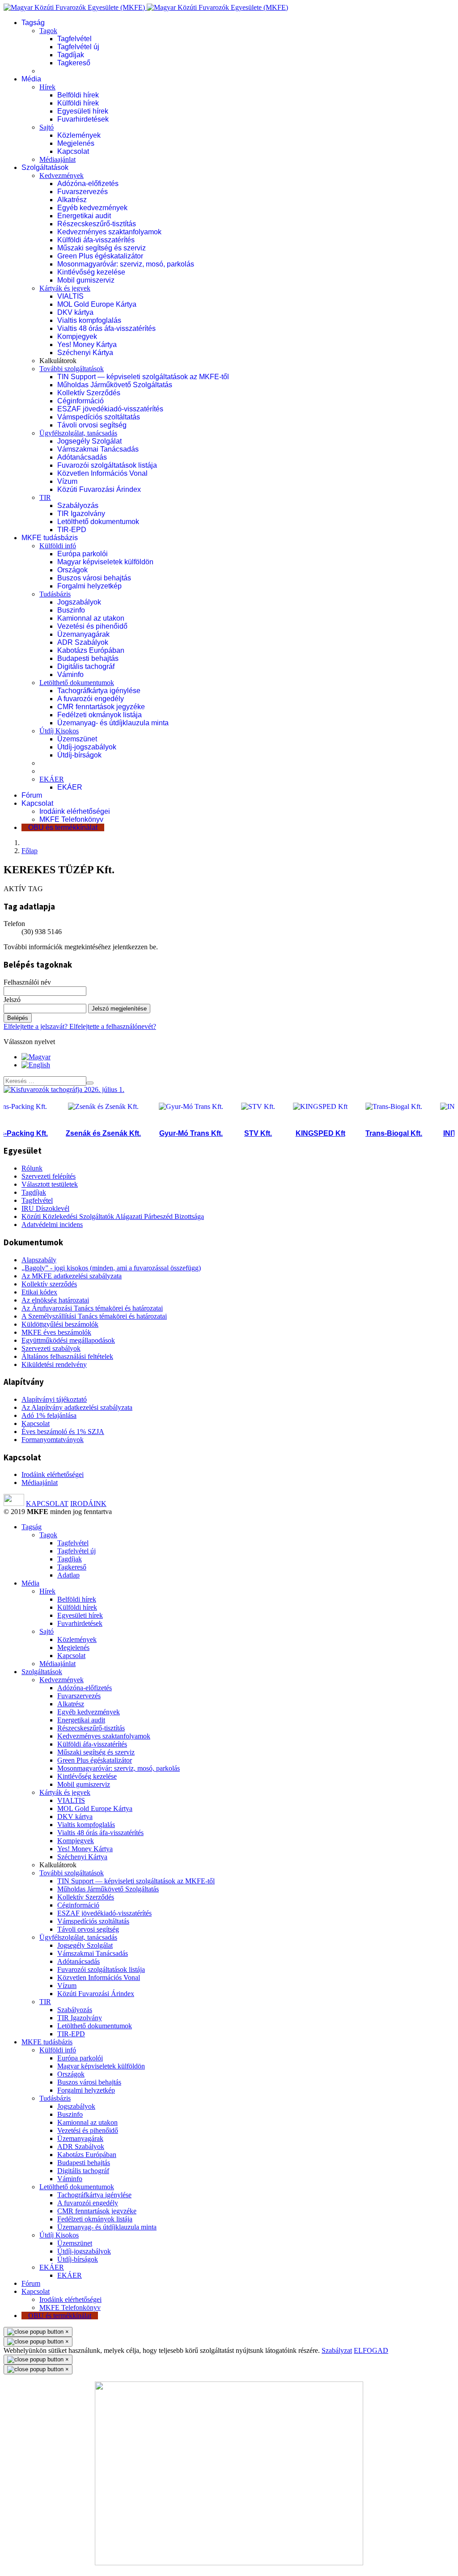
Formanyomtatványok (53, 1440)
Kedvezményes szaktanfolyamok (109, 232)
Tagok (48, 31)
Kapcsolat (73, 151)
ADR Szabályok (83, 642)
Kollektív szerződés (49, 1284)
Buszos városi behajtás (94, 578)
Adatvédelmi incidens (52, 1225)
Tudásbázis (55, 594)
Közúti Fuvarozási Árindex (99, 489)
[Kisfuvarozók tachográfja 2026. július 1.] (64, 1089)
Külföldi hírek (78, 103)
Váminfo (70, 675)
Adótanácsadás (82, 457)
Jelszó (12, 1000)
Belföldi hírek (78, 95)
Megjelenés (76, 143)
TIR (45, 497)
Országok (72, 570)
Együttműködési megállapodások (68, 1340)
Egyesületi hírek (83, 111)
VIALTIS (70, 296)
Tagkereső (74, 63)
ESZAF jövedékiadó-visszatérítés (110, 409)
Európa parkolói (83, 554)
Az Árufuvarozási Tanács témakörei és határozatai (92, 1308)
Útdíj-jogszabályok (87, 747)
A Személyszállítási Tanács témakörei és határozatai (94, 1316)
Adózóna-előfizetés (88, 184)
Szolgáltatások (45, 167)
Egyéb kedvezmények (92, 208)
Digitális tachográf (86, 666)
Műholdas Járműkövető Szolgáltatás (115, 385)
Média (31, 79)
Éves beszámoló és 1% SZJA (63, 1432)
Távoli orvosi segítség (92, 425)
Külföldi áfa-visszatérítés (96, 240)
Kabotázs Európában (91, 650)
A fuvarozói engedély (91, 699)
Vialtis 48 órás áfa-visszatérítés (106, 328)
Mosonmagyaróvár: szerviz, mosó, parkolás (126, 264)
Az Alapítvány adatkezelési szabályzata (77, 1407)
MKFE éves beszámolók (56, 1332)
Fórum (32, 795)
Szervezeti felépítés (49, 1176)
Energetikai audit (84, 216)
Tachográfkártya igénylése (99, 691)
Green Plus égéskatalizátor (100, 256)
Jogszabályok (79, 602)
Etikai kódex (39, 1292)
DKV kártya (75, 312)
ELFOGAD (371, 2350)
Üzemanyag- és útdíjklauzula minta (113, 723)
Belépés (18, 1018)
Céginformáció (81, 401)
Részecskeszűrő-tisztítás (97, 224)
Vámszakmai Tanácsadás (98, 449)
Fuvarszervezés (83, 192)
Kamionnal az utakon (91, 618)
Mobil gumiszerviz (86, 280)
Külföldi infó (58, 546)
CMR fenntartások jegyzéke (101, 707)
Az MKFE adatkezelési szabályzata (72, 1276)
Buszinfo (71, 610)
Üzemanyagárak (83, 634)
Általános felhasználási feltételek (67, 1356)
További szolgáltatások (72, 369)
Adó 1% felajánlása (49, 1415)
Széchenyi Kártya (85, 353)
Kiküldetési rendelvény (54, 1364)
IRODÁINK (88, 1504)
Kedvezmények (61, 176)
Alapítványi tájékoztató (54, 1399)
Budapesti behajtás (88, 658)
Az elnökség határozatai (55, 1300)
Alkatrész (72, 200)
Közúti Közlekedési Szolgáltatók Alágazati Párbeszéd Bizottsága (113, 1216)
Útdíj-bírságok (79, 755)
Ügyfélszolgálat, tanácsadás (78, 433)
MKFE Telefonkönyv (71, 819)
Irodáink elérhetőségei (75, 811)
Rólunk (32, 1168)
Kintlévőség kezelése (91, 272)
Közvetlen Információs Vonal (102, 473)
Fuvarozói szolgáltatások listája (107, 465)
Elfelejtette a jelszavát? (36, 1026)
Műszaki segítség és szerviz (102, 248)
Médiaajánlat (57, 159)
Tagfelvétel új (78, 47)
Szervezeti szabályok (51, 1348)
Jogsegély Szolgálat (89, 441)
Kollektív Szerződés (89, 393)
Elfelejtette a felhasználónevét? (113, 1026)
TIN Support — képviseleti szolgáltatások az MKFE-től (143, 377)
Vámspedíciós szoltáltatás (99, 417)
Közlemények (79, 135)
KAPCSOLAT (47, 1504)
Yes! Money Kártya (87, 345)
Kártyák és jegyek (65, 288)
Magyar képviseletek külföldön (105, 562)
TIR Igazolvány (81, 514)
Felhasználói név (27, 982)
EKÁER (52, 779)
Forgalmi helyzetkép (89, 586)
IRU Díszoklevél (45, 1208)
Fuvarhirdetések (83, 119)
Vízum (67, 481)
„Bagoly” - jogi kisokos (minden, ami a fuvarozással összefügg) (111, 1268)
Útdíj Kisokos (59, 731)
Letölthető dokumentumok (98, 522)
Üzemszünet (77, 739)
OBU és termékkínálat (63, 827)
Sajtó (47, 127)
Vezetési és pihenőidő (92, 626)
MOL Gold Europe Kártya (97, 304)
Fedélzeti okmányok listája (100, 715)
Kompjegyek (77, 336)
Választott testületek (50, 1184)
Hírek (47, 87)
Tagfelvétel (74, 39)
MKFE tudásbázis (50, 538)
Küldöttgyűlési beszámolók (60, 1324)
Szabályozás (78, 505)
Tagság (33, 23)
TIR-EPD (72, 530)
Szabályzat (337, 2350)
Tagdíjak (71, 55)
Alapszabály (39, 1260)
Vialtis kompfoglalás (89, 320)
